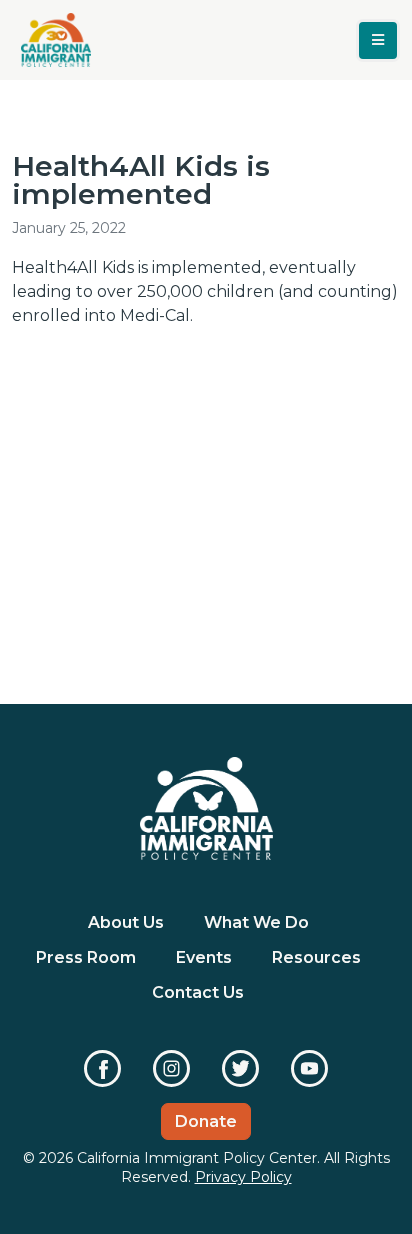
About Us (126, 922)
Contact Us (198, 992)
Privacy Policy (243, 1177)
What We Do (256, 922)
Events (204, 957)
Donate (206, 1121)
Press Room (86, 957)
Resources (316, 957)
